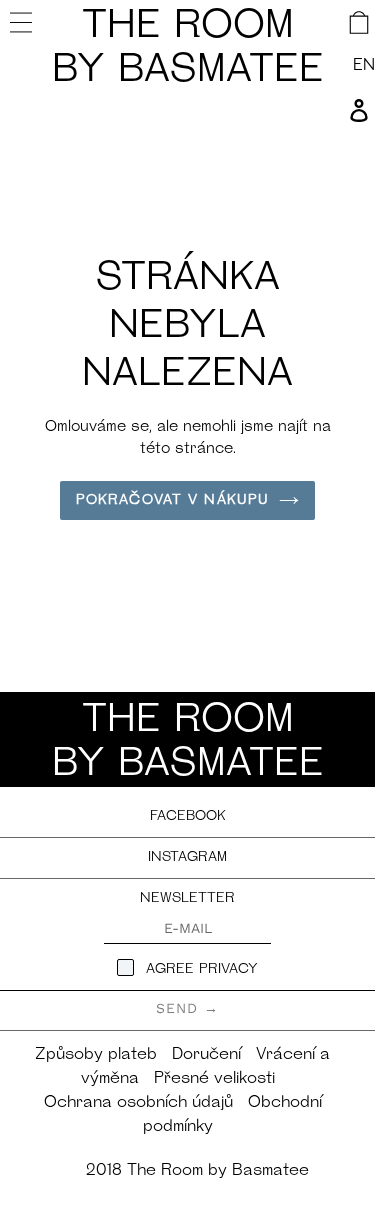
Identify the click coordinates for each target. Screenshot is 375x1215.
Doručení (206, 1055)
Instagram (187, 857)
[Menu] (23, 22)
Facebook (188, 816)
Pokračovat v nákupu (172, 500)
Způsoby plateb (96, 1055)
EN (364, 66)
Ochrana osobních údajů (138, 1103)
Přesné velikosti (214, 1079)
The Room (188, 49)
